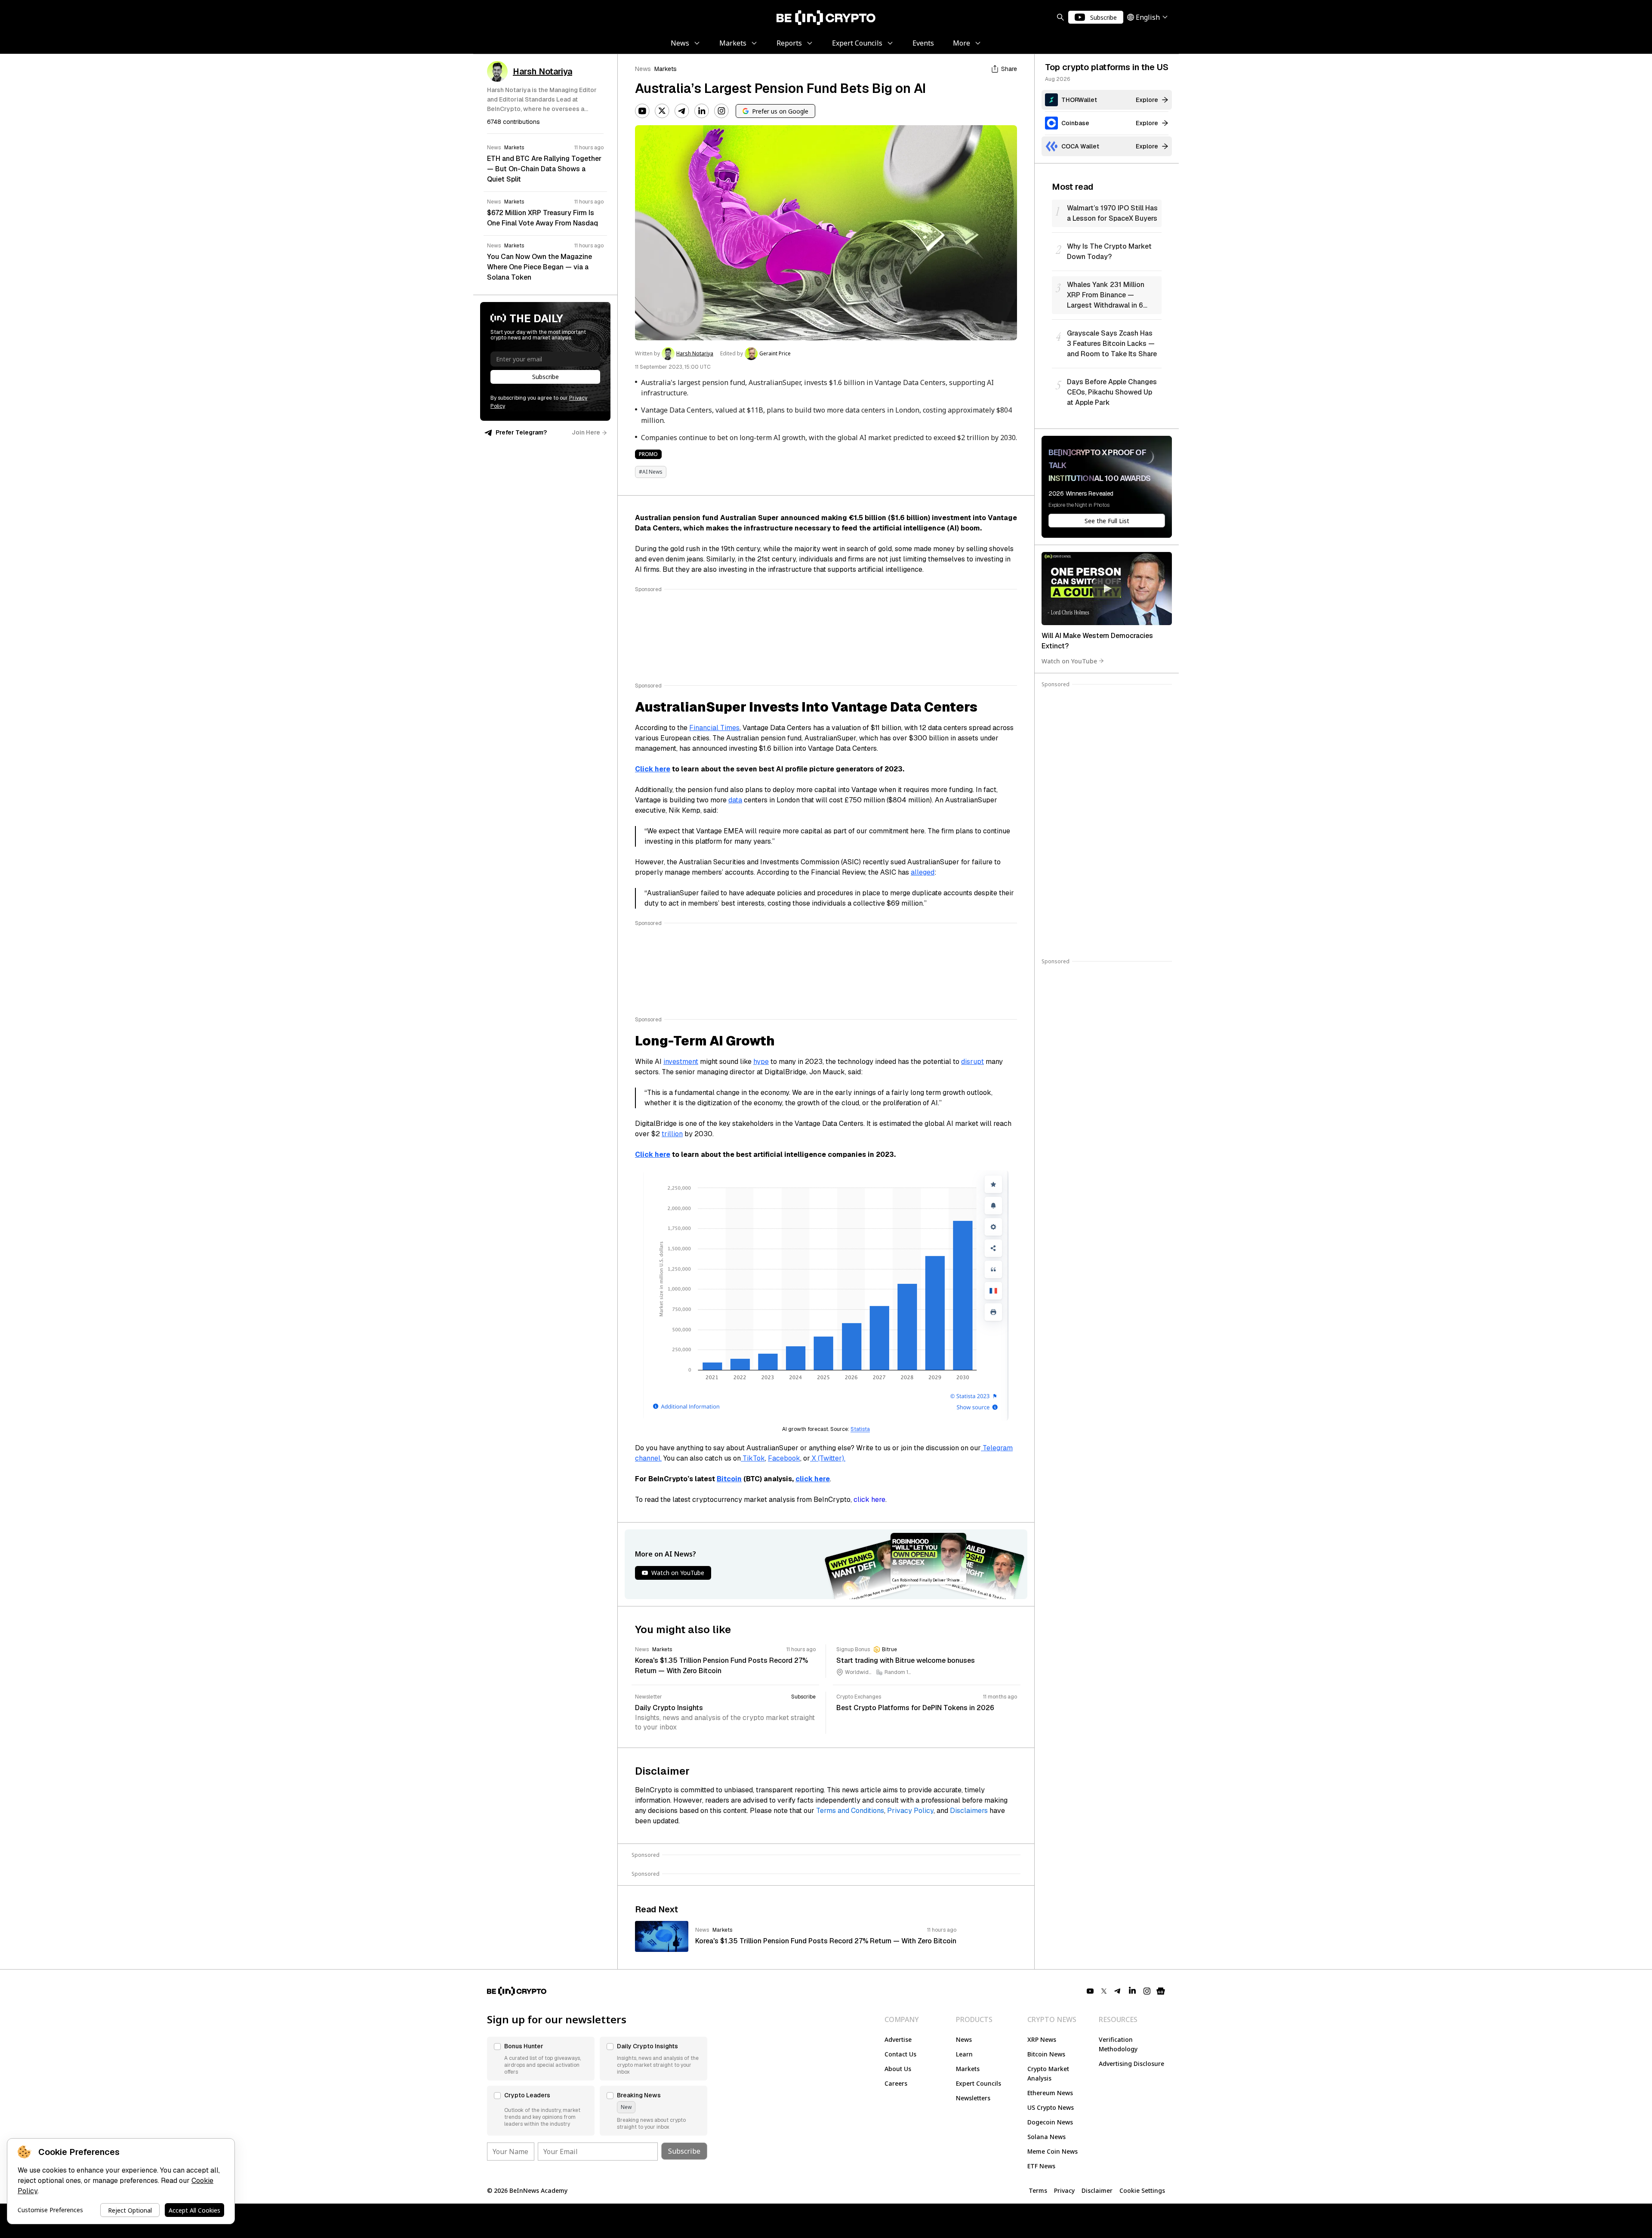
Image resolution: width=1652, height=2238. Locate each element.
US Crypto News (1051, 2107)
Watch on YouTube (1069, 661)
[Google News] (1161, 1991)
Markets (666, 69)
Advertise (898, 2039)
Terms (1038, 2190)
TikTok (753, 1458)
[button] (541, 2059)
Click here (653, 769)
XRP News (1042, 2039)
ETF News (1041, 2166)
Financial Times (714, 728)
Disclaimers (969, 1811)
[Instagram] (721, 111)
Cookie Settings (1142, 2190)
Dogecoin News (1050, 2122)
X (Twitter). (828, 1458)
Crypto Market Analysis (1048, 2073)
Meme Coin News (1053, 2151)
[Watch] (1107, 589)
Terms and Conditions (850, 1811)
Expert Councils (979, 2083)
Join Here (586, 432)
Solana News (1046, 2137)
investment (681, 1062)
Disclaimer (1097, 2190)
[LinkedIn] (702, 111)
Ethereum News (1050, 2093)
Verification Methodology (1118, 2044)
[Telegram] (682, 111)
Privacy (1064, 2190)
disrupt (972, 1062)
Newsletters (973, 2098)
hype (761, 1062)
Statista (860, 1429)
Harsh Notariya (695, 354)
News (643, 69)
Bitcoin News (1046, 2054)
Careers (896, 2083)
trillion (672, 1134)
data (735, 800)
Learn (964, 2054)
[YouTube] (642, 111)
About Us (898, 2069)
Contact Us (900, 2054)
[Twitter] (662, 111)
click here (869, 1500)
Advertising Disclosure (1131, 2064)
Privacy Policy (910, 1811)
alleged (923, 872)
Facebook (784, 1458)
